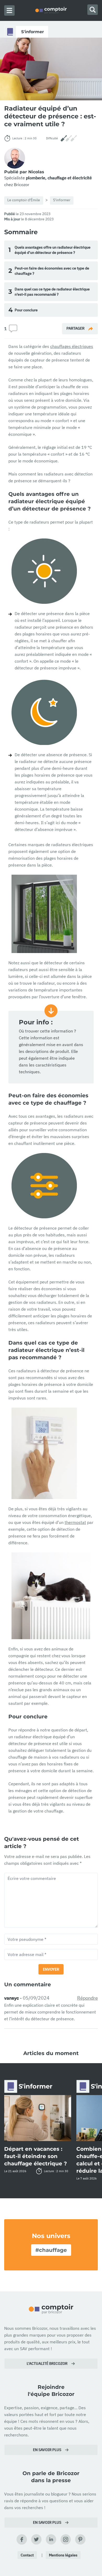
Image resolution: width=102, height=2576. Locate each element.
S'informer (62, 200)
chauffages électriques (72, 346)
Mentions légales (63, 2555)
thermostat (75, 1522)
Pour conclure (23, 310)
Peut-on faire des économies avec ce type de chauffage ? (49, 271)
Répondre (87, 1998)
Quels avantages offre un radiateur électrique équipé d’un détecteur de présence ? (49, 250)
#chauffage (51, 2250)
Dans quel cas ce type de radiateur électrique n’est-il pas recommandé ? (49, 292)
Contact (27, 2555)
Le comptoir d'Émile (24, 200)
